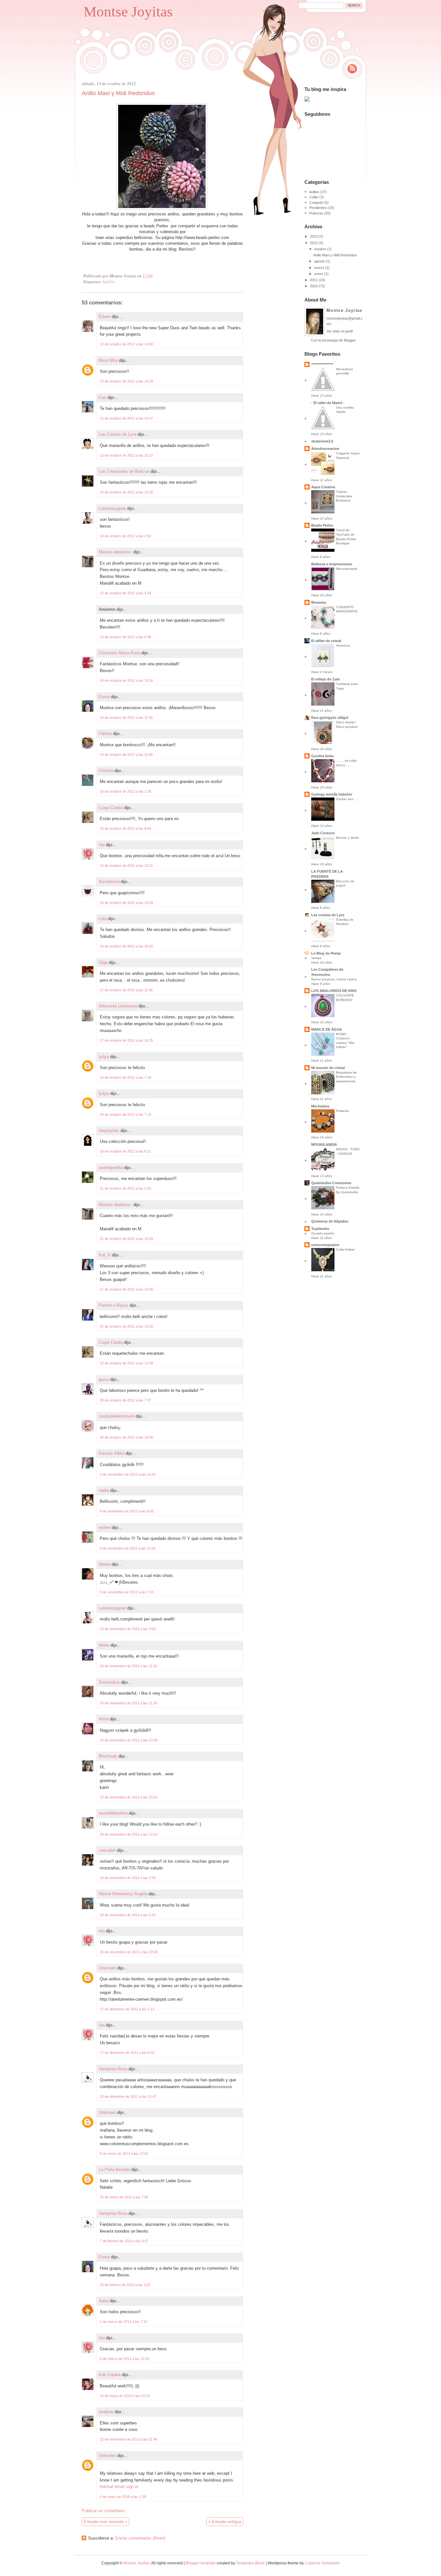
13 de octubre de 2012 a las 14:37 (126, 418)
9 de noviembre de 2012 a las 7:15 (127, 1592)
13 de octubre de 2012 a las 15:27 (126, 455)
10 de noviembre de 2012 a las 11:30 (128, 1703)
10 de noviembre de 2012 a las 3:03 (128, 1629)
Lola (103, 919)
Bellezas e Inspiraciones (332, 564)
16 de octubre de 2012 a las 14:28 (126, 903)
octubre (320, 249)
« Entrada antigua (225, 2522)
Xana (104, 2301)
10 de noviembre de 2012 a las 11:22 (128, 1666)
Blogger (350, 340)
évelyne (106, 2412)
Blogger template (201, 2563)
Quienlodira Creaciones (331, 1183)
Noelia (105, 1564)
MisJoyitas (320, 1106)
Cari (103, 397)
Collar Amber (345, 1249)
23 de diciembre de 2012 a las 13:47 (128, 2096)
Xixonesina (109, 882)
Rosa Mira (108, 360)
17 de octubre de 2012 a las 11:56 (126, 990)
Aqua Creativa (323, 487)
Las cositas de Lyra (328, 915)
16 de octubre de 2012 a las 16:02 (126, 946)
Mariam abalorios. (115, 552)
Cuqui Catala (111, 808)
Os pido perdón (323, 1233)
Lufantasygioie (112, 508)
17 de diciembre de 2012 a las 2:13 (127, 2009)
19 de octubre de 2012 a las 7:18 (125, 1077)
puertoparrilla (111, 1168)
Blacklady (108, 1756)
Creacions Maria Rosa (119, 653)
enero (319, 274)
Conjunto (316, 203)
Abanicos (343, 645)
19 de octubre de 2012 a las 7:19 (125, 1115)
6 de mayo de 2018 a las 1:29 (123, 2497)
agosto (319, 261)
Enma (104, 697)
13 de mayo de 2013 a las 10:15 (125, 2396)
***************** (322, 364)
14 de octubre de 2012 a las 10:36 (126, 680)
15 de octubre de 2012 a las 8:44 (125, 828)
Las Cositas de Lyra (118, 434)
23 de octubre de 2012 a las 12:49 (126, 1363)
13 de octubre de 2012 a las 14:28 (126, 381)
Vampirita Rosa (113, 2069)
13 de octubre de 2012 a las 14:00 (126, 344)
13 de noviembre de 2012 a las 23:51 (129, 1797)
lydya (104, 1057)
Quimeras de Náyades (330, 1221)
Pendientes (318, 208)
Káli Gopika (110, 2375)
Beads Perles (322, 525)
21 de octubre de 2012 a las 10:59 (126, 1239)
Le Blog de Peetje (326, 953)
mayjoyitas (109, 1130)
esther (105, 1527)
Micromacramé (347, 569)
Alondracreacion (325, 449)
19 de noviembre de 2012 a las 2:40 (128, 1878)
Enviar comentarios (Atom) (140, 2538)
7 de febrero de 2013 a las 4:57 (124, 2241)
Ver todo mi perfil (339, 331)
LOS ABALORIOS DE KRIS (334, 991)
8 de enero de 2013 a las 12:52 (124, 2154)
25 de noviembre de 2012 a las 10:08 (129, 1952)
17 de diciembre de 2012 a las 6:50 (127, 2053)
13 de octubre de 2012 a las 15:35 (126, 492)
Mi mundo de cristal (328, 1068)
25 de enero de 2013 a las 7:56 (124, 2197)
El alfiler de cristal (326, 641)
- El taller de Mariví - (328, 403)
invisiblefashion (113, 1813)
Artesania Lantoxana (118, 1006)
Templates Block (250, 2563)
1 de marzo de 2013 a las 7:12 (123, 2322)
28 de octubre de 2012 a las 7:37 (125, 1400)
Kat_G (105, 1255)
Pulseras (316, 213)
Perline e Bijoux (113, 1305)
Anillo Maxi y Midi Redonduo (118, 93)
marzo (319, 268)
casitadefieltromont (117, 1416)
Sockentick (109, 1682)
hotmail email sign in (119, 2487)
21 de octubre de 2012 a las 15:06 (126, 1289)
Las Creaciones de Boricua (124, 471)
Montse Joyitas (128, 12)
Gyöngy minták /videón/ (332, 794)
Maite (104, 1645)
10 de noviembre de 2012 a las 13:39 (129, 1740)
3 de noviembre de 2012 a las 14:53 (128, 1474)
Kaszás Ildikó (112, 1453)
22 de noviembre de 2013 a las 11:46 (128, 2439)
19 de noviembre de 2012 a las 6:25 (128, 1915)
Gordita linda (322, 756)
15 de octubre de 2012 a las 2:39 (125, 791)
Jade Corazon (323, 833)
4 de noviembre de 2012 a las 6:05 (127, 1511)
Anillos (109, 282)
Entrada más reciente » (105, 2522)
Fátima (105, 733)
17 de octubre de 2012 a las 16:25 (126, 1040)
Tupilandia (320, 1229)
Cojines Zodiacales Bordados (344, 496)
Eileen (105, 317)
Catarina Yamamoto (322, 2563)
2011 (314, 280)
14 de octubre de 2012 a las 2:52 (125, 536)
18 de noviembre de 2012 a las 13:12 (129, 1834)
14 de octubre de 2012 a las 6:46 (125, 637)
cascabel (107, 1850)
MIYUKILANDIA (324, 1144)
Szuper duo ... (347, 799)
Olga (103, 962)
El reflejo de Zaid (325, 679)
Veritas (316, 958)
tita (102, 845)
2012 (314, 243)
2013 (314, 236)
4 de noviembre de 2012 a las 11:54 (128, 1548)
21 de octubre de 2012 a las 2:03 (125, 1188)
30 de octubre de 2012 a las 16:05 (126, 1437)
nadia (104, 1490)
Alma (104, 1719)
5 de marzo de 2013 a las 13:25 (124, 2359)
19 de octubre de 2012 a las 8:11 (125, 1151)
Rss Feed (352, 69)
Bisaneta (319, 602)
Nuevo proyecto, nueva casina (334, 979)
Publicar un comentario (103, 2511)
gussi (104, 1379)
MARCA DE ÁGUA (327, 1029)
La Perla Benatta (114, 2170)
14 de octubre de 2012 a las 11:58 (126, 755)
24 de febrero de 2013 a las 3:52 (125, 2285)
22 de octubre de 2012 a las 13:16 (126, 1326)
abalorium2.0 (322, 441)
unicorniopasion (325, 1245)
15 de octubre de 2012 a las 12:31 (126, 866)
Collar (314, 197)
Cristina (106, 771)
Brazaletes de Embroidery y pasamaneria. (346, 1077)
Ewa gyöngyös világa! (330, 718)
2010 (314, 286)
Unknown (107, 1968)
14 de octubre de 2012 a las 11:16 (126, 718)
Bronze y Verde (348, 838)
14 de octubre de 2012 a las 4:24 (125, 593)
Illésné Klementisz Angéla (123, 1894)
